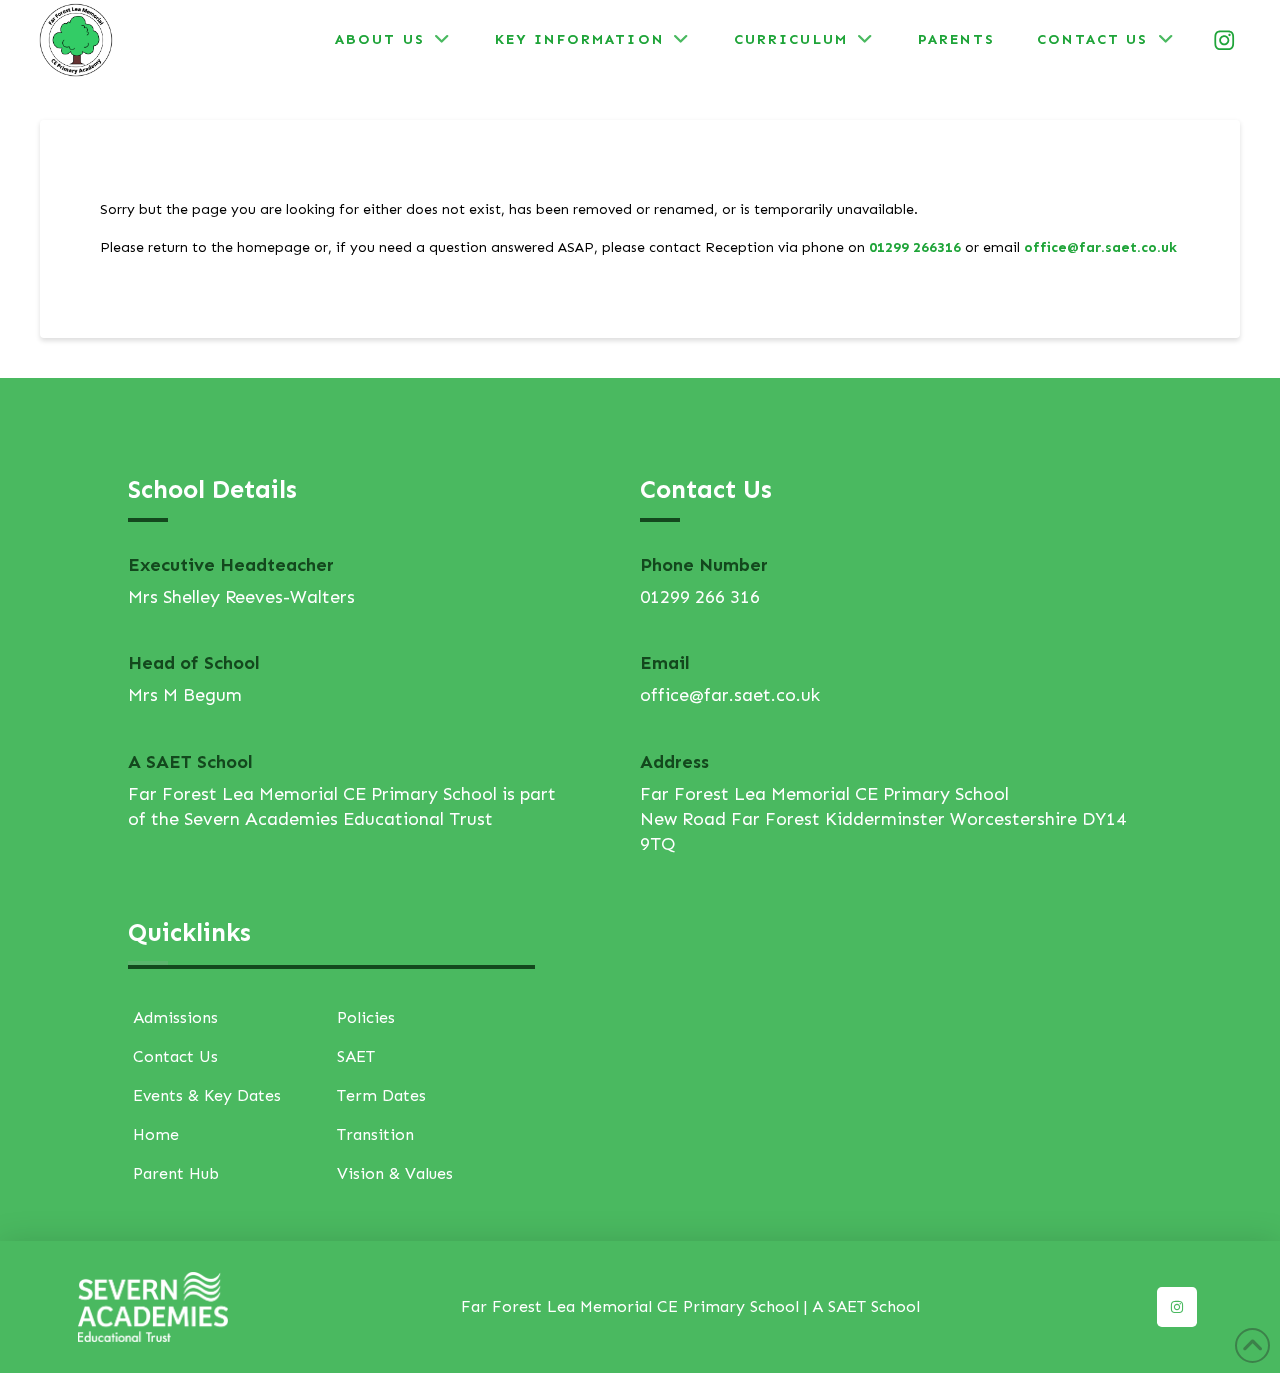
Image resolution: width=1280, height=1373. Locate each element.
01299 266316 (915, 247)
